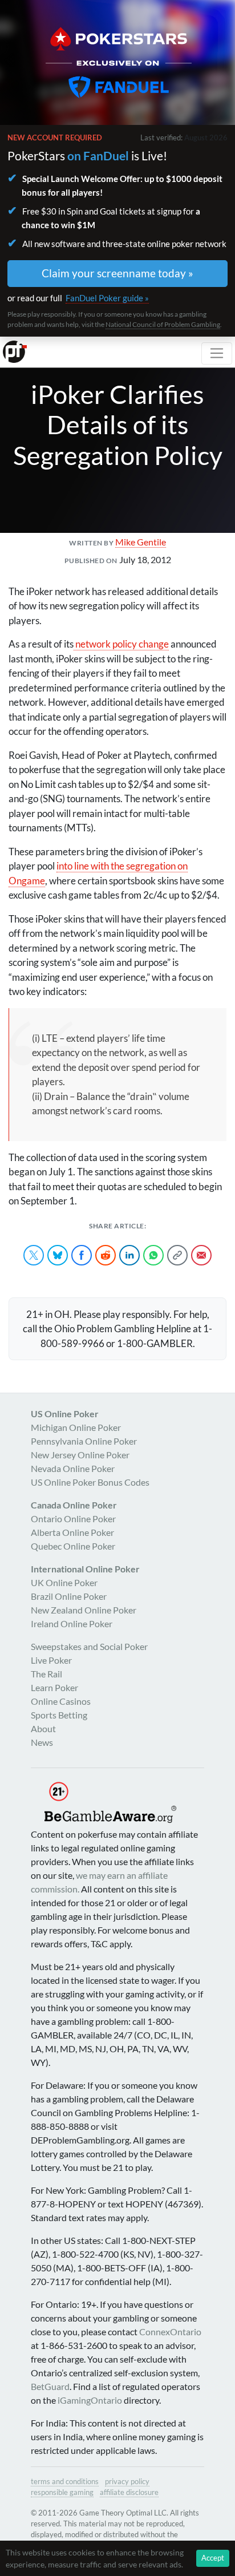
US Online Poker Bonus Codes (90, 1482)
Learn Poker (54, 1687)
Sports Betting (59, 1715)
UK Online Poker (64, 1582)
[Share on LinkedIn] (129, 1255)
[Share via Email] (201, 1255)
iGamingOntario (90, 2400)
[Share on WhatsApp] (153, 1255)
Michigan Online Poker (76, 1427)
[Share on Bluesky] (58, 1255)
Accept (213, 2558)
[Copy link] (177, 1255)
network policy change (121, 644)
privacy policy (127, 2481)
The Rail (46, 1674)
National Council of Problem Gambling (163, 324)
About (43, 1728)
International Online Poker (85, 1569)
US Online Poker (65, 1414)
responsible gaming (62, 2492)
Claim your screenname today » (117, 273)
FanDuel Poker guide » (107, 298)
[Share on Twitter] (34, 1255)
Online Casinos (61, 1701)
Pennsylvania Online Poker (84, 1441)
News (42, 1742)
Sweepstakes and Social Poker (89, 1646)
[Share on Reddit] (106, 1255)
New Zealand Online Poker (84, 1610)
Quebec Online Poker (73, 1546)
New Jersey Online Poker (80, 1455)
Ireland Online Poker (72, 1623)
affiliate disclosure (129, 2492)
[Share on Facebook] (82, 1255)
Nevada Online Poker (73, 1468)
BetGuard (50, 2386)
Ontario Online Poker (73, 1518)
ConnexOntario (170, 2332)
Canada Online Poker (74, 1505)
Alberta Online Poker (72, 1532)
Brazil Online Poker (69, 1596)
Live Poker (51, 1660)
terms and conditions (65, 2481)
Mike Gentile (141, 542)
